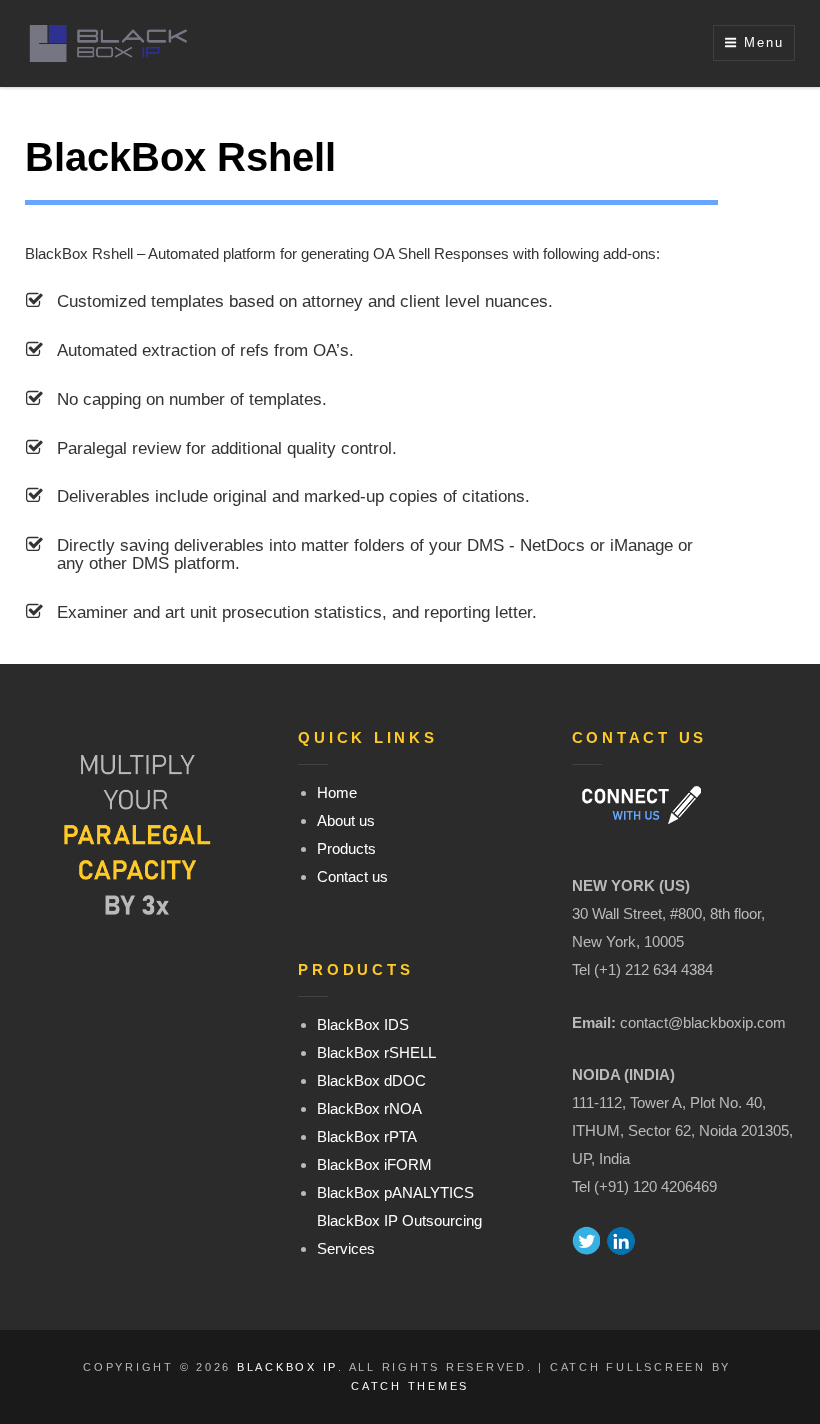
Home (337, 792)
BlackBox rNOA (369, 1108)
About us (346, 820)
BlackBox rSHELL (376, 1052)
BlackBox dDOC (371, 1080)
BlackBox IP (287, 1367)
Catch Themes (410, 1386)
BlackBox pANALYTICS (395, 1192)
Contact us (352, 876)
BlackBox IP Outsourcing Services (399, 1234)
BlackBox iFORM (374, 1164)
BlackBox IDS (363, 1024)
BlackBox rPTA (367, 1136)
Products (346, 848)
